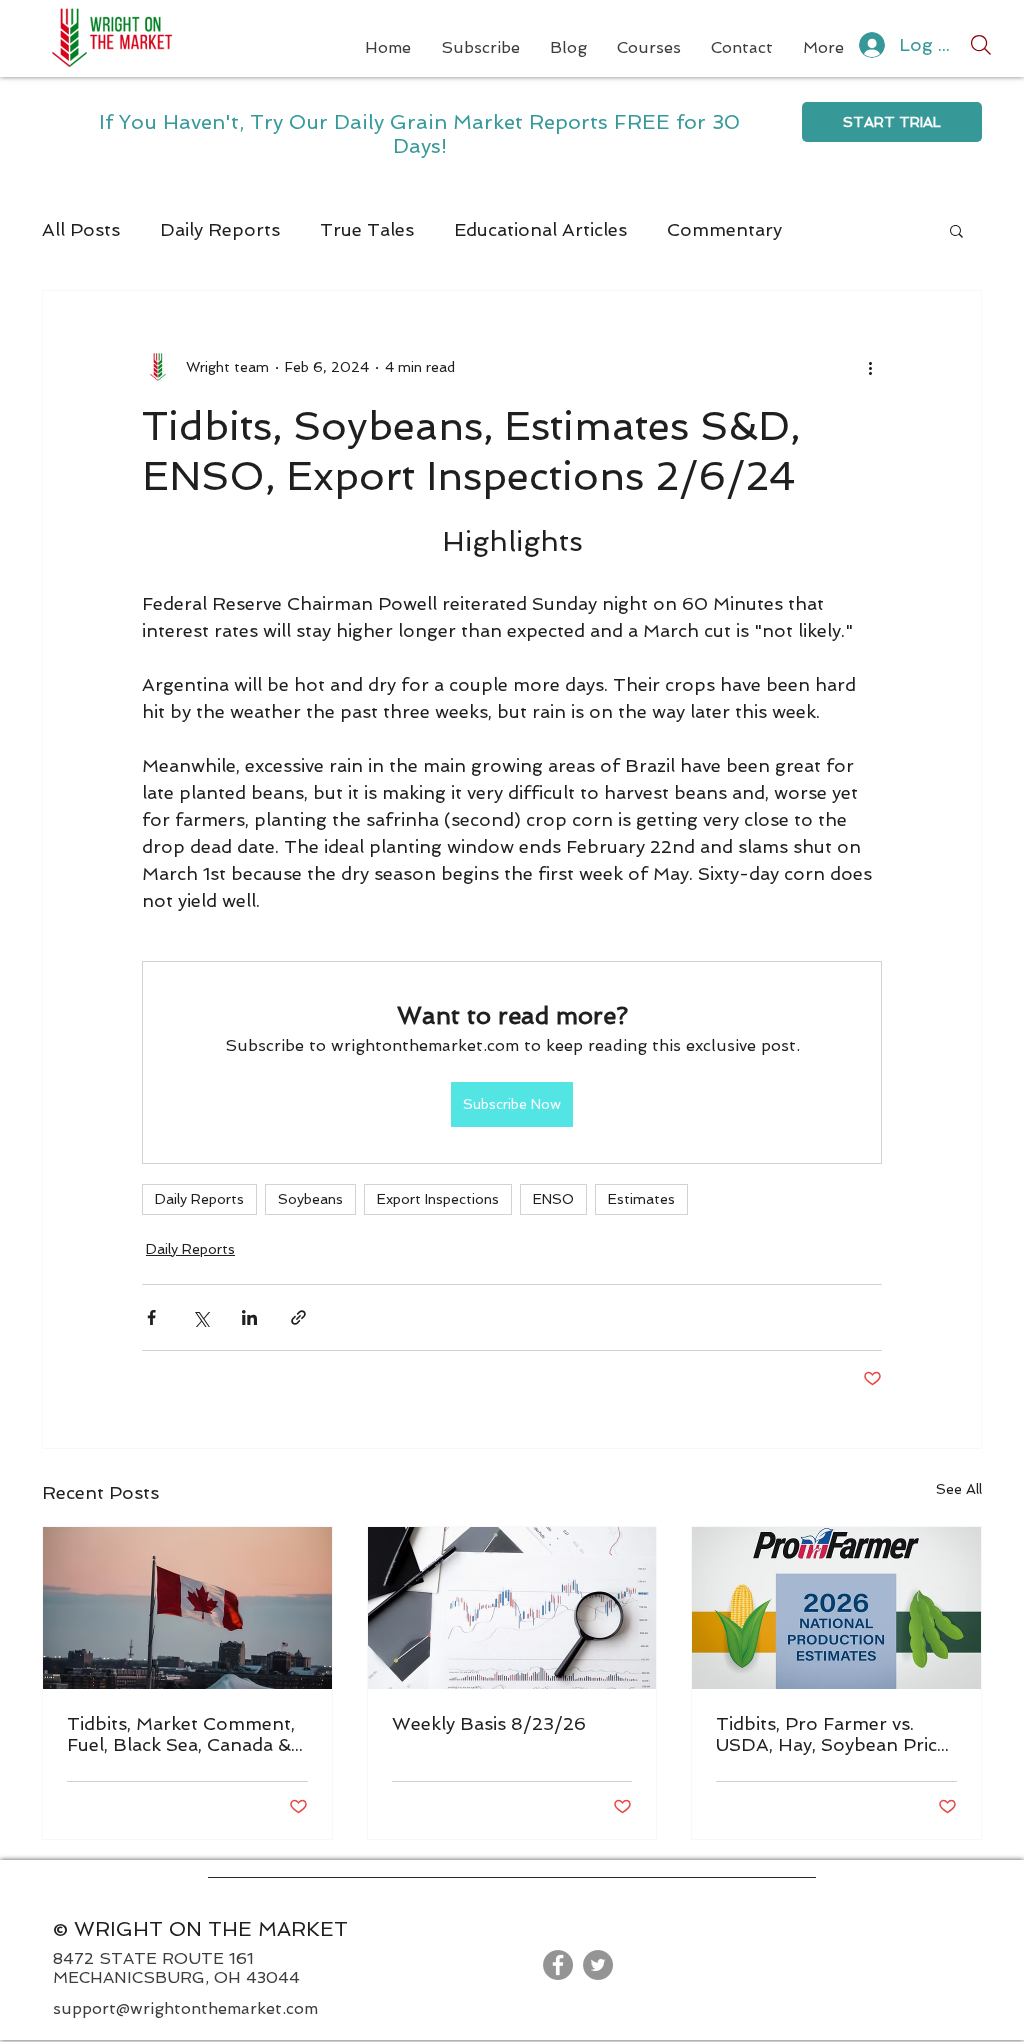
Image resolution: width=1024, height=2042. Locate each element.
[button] (956, 230)
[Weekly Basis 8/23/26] (512, 1608)
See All (959, 1489)
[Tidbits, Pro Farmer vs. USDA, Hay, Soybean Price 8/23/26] (836, 1608)
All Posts (81, 229)
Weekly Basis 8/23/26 (489, 1723)
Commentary (724, 229)
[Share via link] (298, 1317)
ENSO (553, 1199)
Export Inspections (438, 1199)
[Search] (981, 45)
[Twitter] (598, 1965)
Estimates (641, 1199)
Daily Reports (220, 229)
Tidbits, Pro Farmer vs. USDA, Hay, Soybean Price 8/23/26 (831, 1734)
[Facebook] (558, 1965)
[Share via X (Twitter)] (200, 1317)
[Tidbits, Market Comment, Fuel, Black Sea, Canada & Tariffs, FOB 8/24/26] (187, 1608)
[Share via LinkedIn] (249, 1317)
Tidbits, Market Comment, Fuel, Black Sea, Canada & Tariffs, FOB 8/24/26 (181, 1734)
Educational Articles (540, 229)
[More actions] (870, 367)
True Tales (367, 229)
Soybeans (310, 1199)
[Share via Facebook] (151, 1317)
